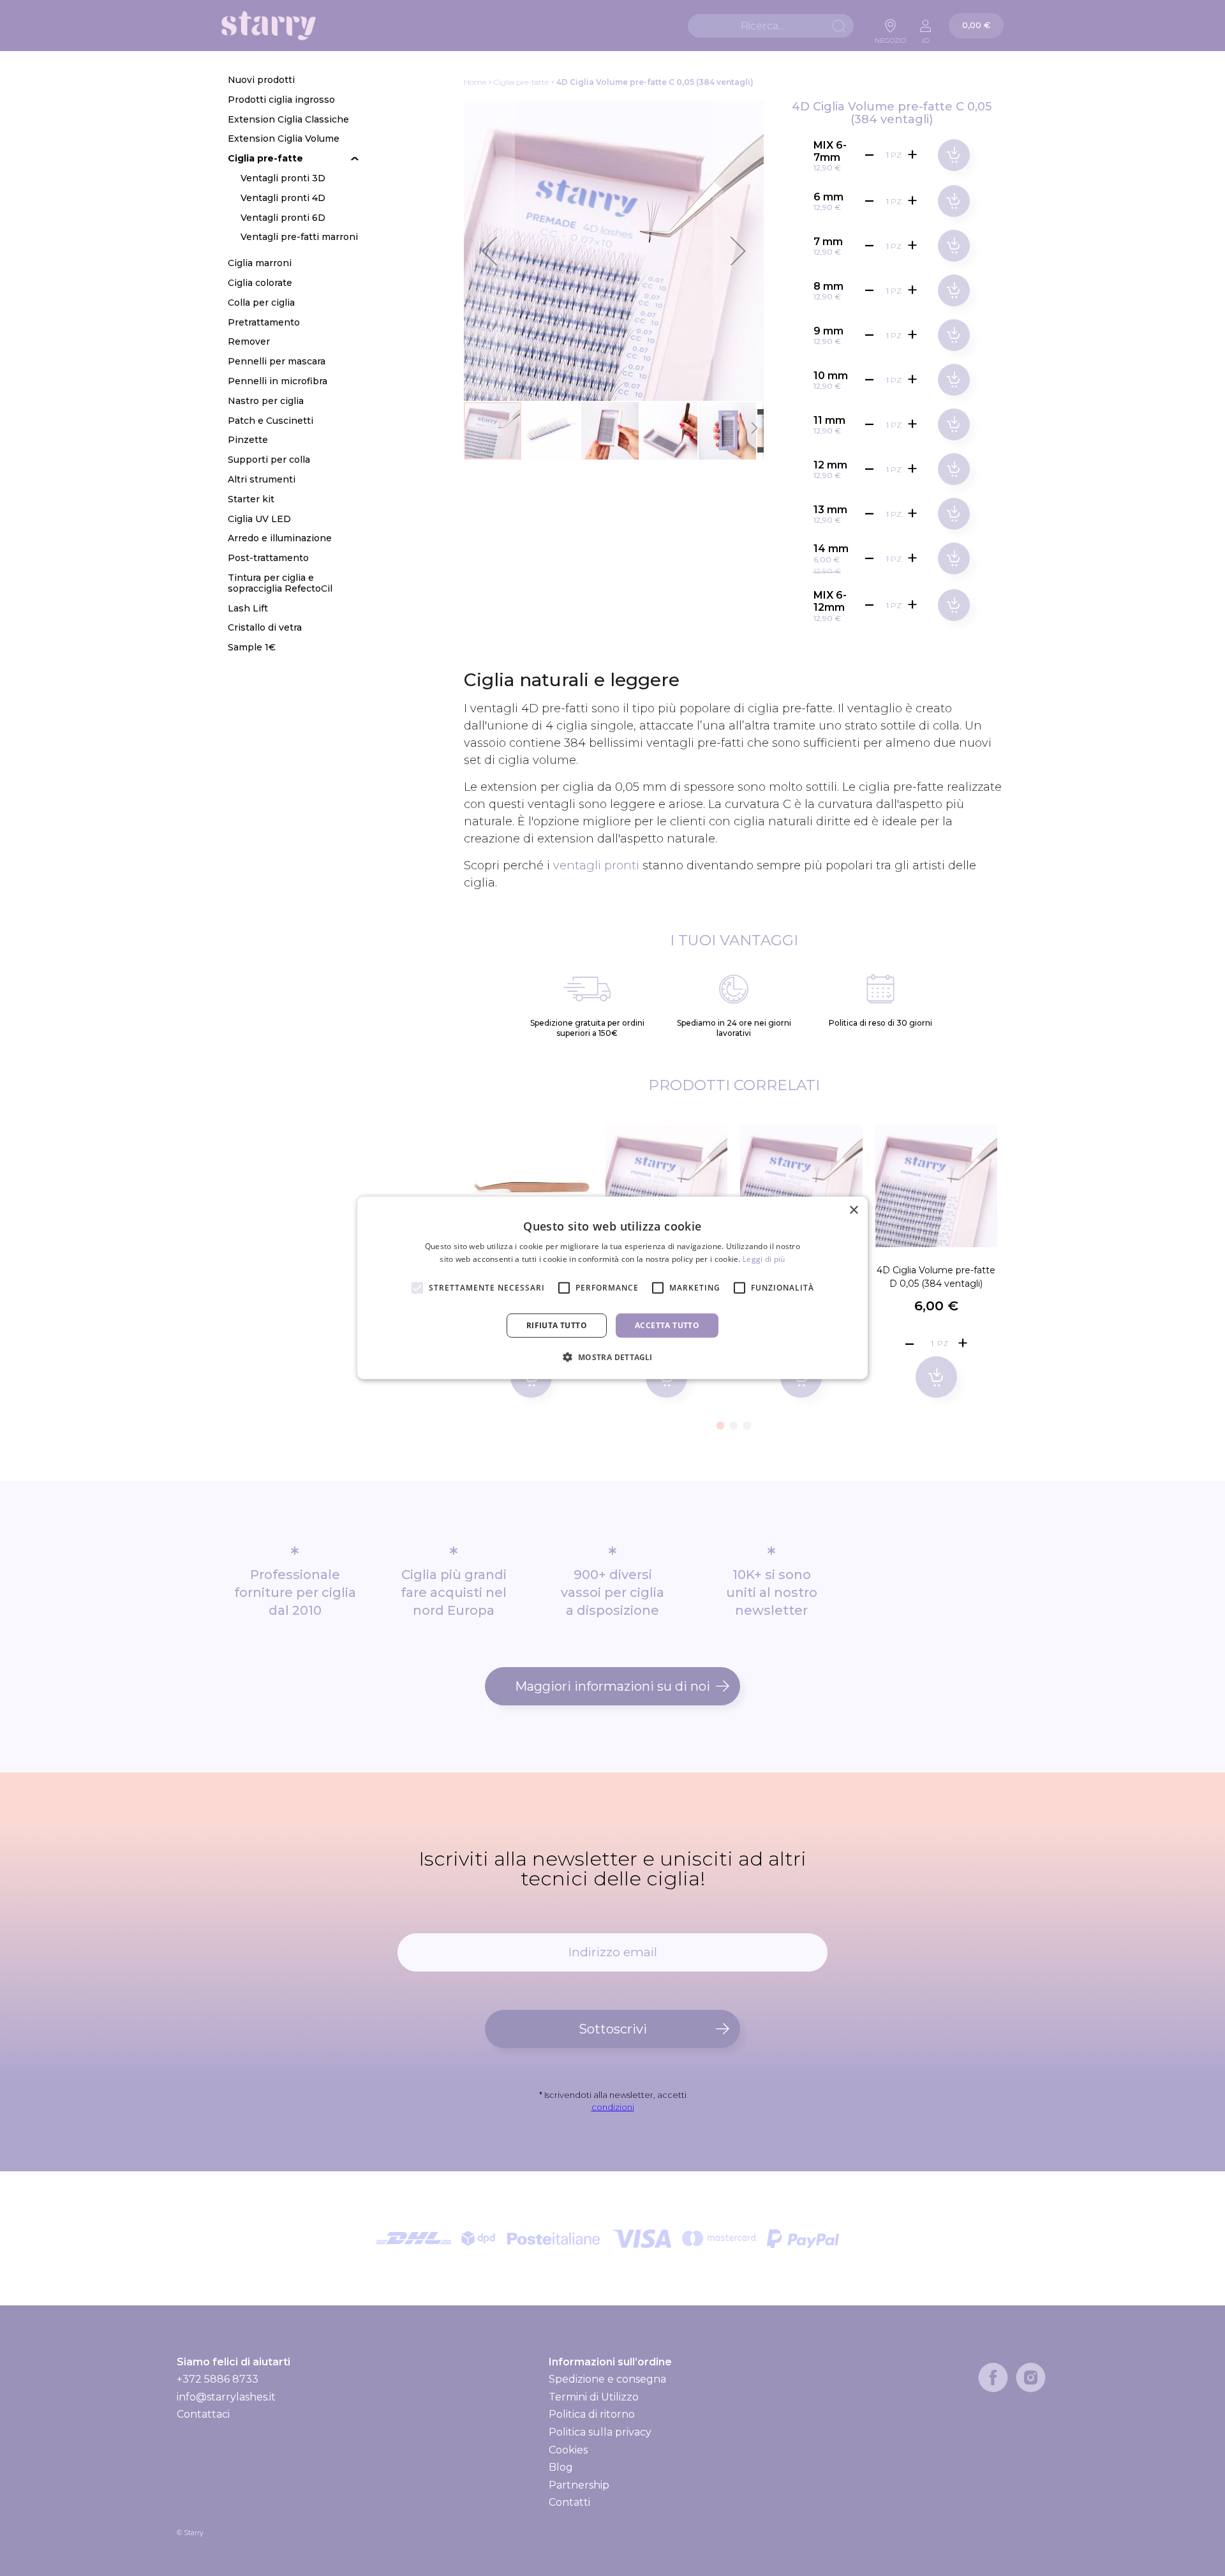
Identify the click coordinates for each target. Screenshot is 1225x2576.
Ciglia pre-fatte (521, 82)
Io (925, 37)
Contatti (569, 2502)
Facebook (993, 2378)
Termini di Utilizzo (594, 2397)
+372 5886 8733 (218, 2379)
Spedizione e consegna (607, 2379)
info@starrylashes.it (226, 2397)
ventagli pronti (596, 865)
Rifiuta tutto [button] (557, 1325)
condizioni (613, 2107)
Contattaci (203, 2414)
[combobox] (771, 26)
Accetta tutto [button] (667, 1325)
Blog (561, 2467)
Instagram (1031, 2378)
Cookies (568, 2450)
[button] (489, 251)
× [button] (853, 1210)
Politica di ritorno (592, 2414)
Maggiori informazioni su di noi (612, 1686)
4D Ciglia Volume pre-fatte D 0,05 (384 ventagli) (936, 1277)
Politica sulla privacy (600, 2432)
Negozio (890, 37)
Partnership (579, 2485)
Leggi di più (764, 1259)
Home (475, 82)
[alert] (612, 1288)
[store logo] (269, 26)
